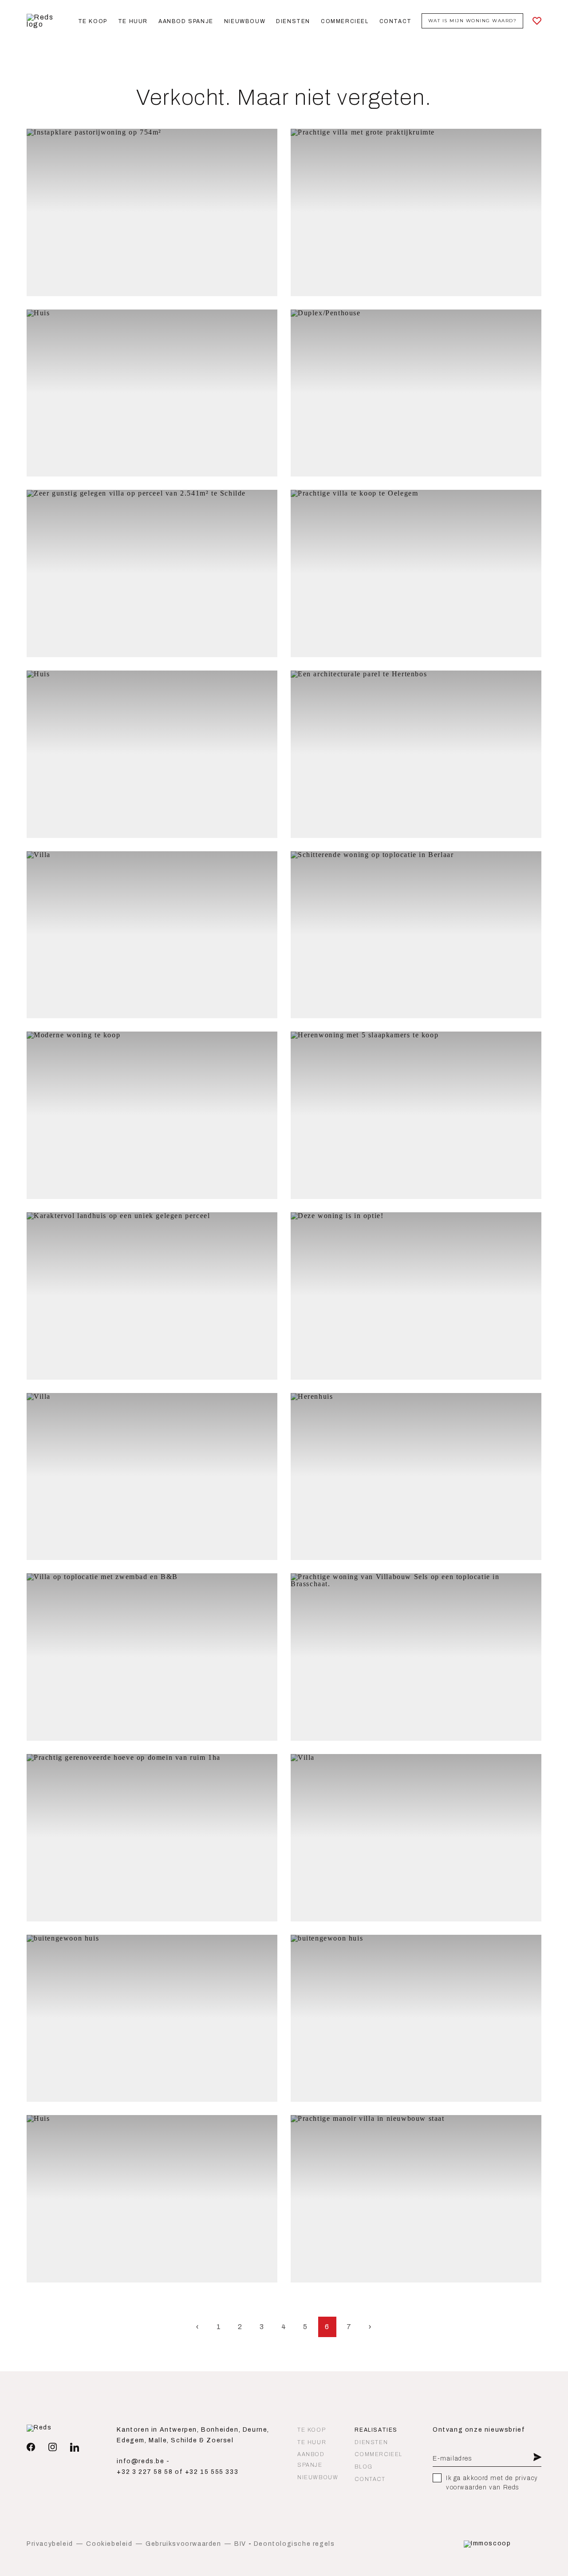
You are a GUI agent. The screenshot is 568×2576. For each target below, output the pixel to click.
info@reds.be (140, 2461)
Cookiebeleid (109, 2544)
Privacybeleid (50, 2544)
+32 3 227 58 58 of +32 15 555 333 (177, 2472)
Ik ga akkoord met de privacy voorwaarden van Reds (492, 2483)
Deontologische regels (294, 2544)
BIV (240, 2544)
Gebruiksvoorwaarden (183, 2544)
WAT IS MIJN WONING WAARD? (473, 21)
